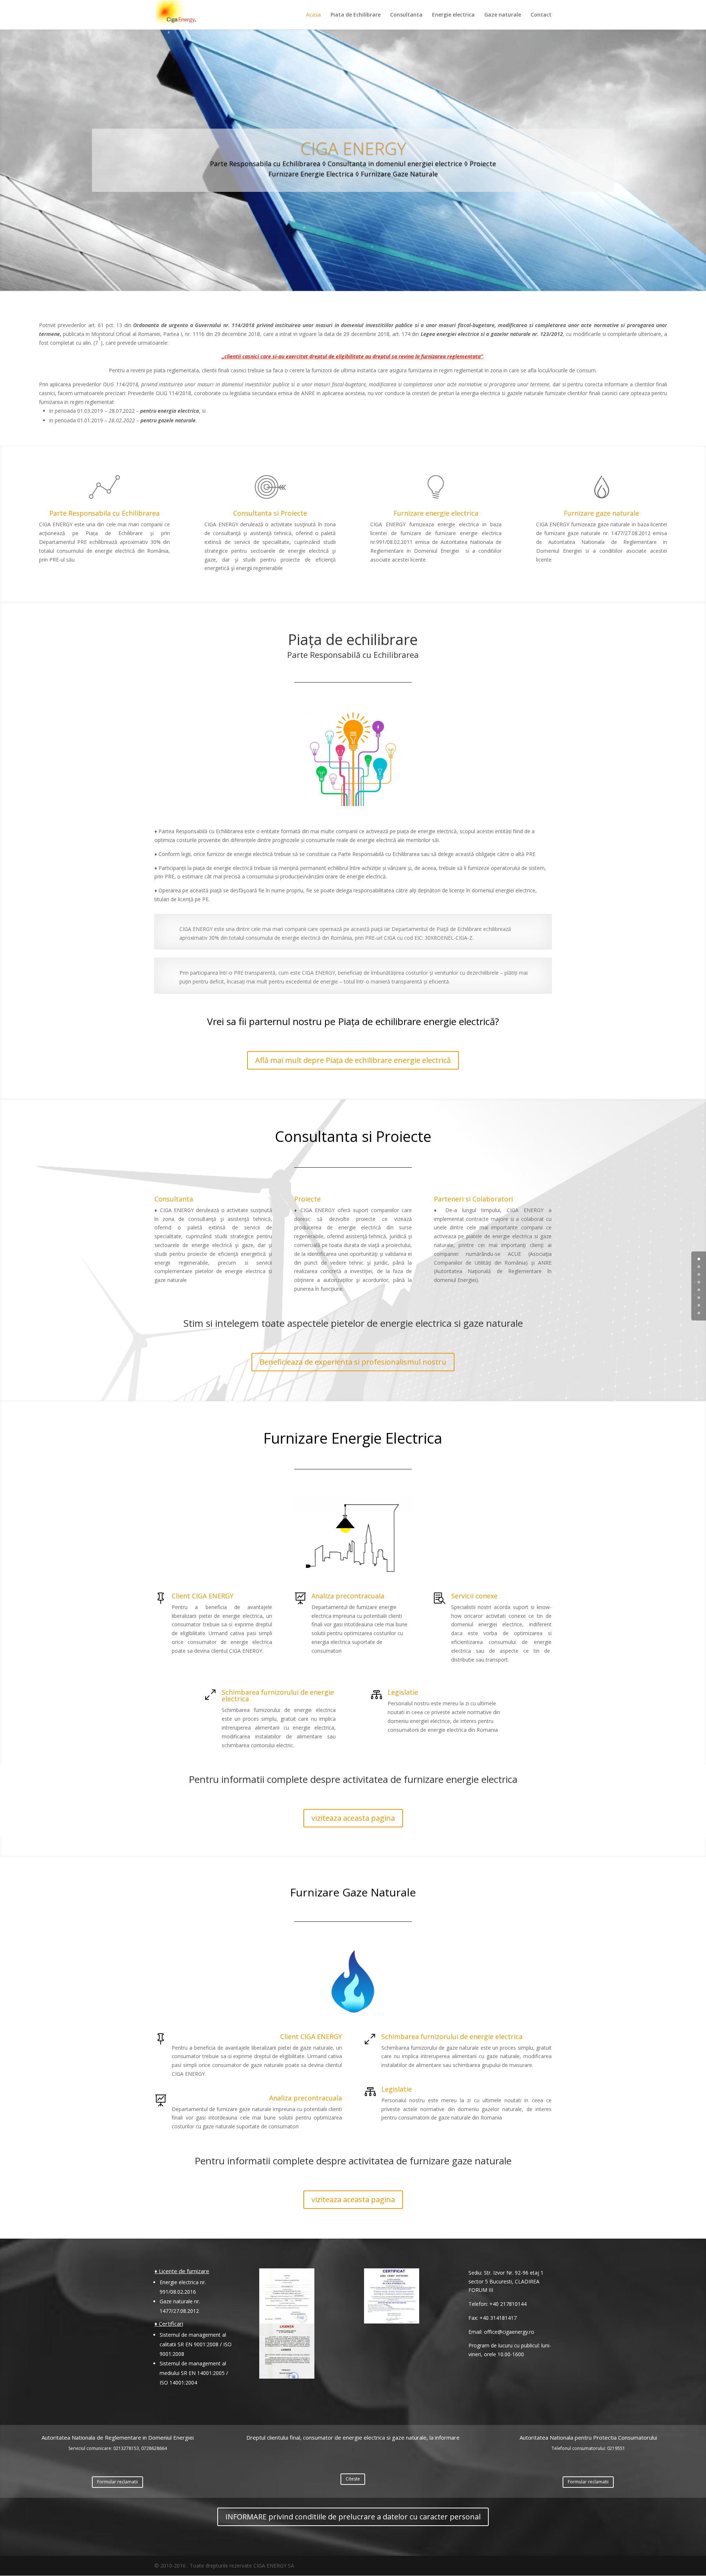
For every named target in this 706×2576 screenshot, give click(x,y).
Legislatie (403, 1692)
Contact (541, 15)
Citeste (353, 2479)
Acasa (313, 15)
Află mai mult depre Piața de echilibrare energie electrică (353, 1060)
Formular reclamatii (117, 2482)
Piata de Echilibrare (356, 15)
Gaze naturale (503, 15)
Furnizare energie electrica (436, 513)
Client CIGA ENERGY (203, 1596)
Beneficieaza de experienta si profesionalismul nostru (353, 1362)
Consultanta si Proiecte (270, 513)
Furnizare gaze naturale (601, 513)
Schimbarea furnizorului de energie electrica (278, 1695)
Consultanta (406, 15)
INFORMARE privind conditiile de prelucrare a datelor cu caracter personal (353, 2517)
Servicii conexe (474, 1596)
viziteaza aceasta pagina (353, 1818)
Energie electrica (453, 15)
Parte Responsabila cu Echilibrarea (104, 513)
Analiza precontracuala (348, 1596)
